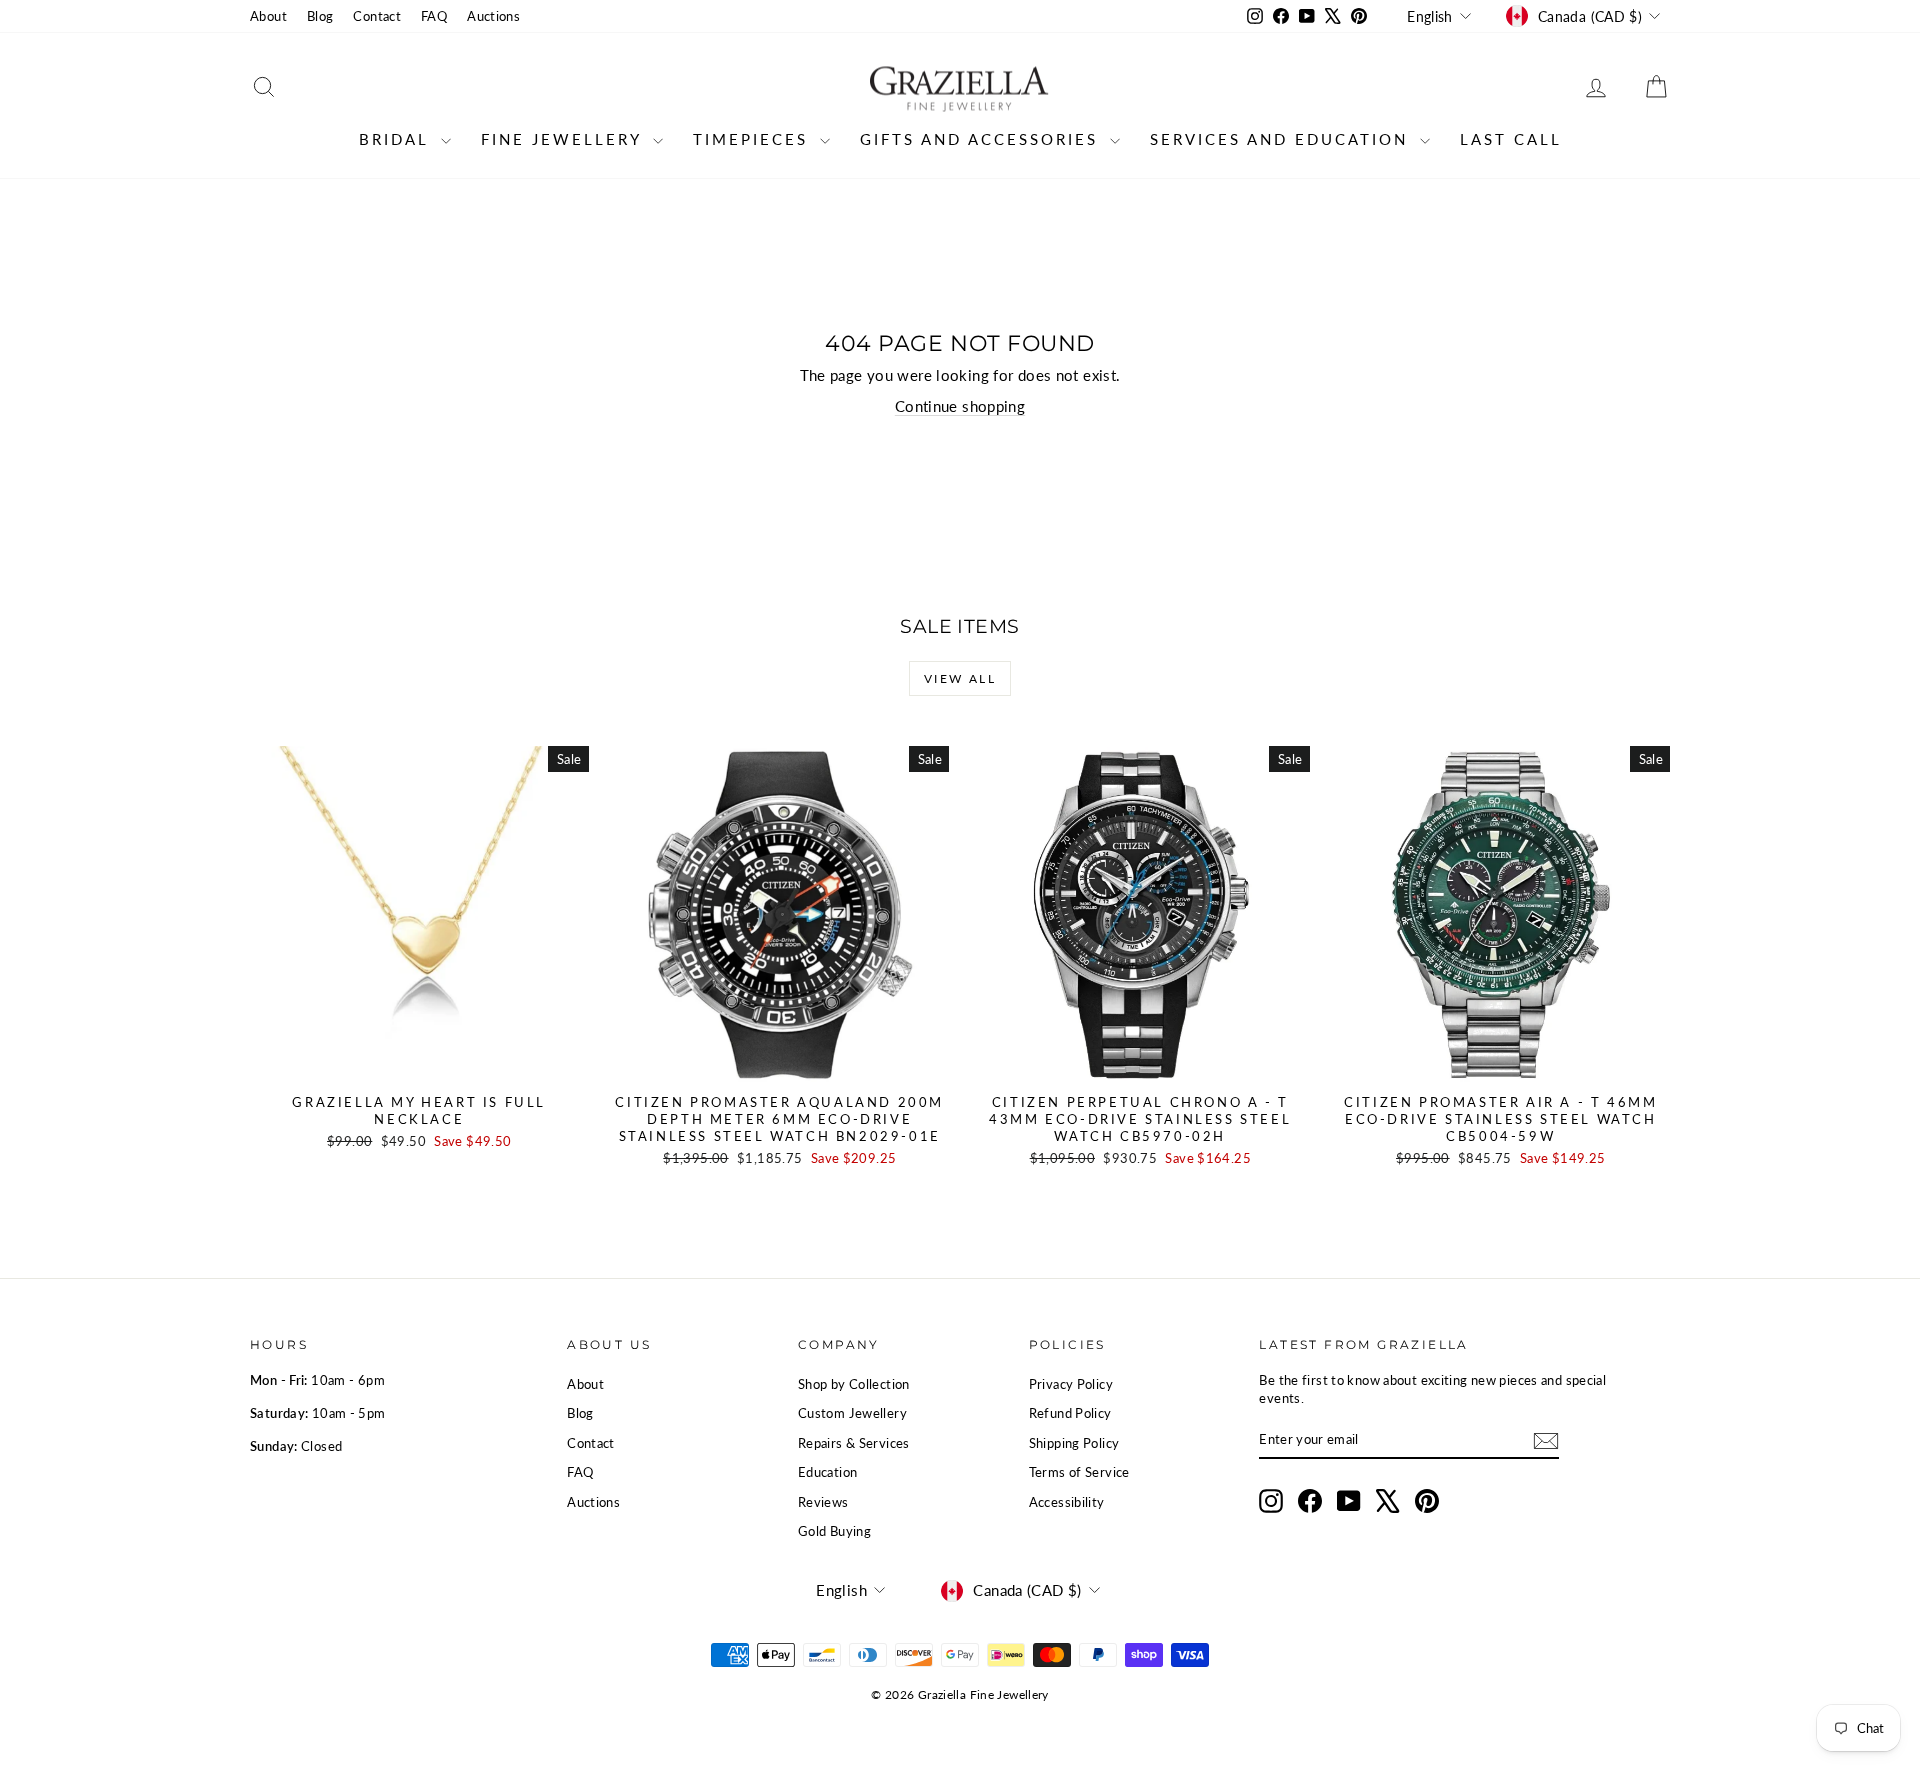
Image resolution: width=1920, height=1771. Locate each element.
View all (960, 678)
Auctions (493, 16)
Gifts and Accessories (982, 139)
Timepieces (754, 139)
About (268, 16)
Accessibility (1067, 1502)
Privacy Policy (1071, 1384)
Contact (377, 16)
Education (827, 1472)
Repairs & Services (854, 1443)
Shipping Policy (1074, 1443)
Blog (320, 16)
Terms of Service (1079, 1472)
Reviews (823, 1502)
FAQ (434, 16)
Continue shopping (960, 406)
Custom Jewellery (852, 1413)
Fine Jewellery (564, 139)
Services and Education (1282, 139)
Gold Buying (834, 1531)
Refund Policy (1070, 1413)
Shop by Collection (854, 1384)
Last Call (1511, 139)
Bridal (397, 139)
